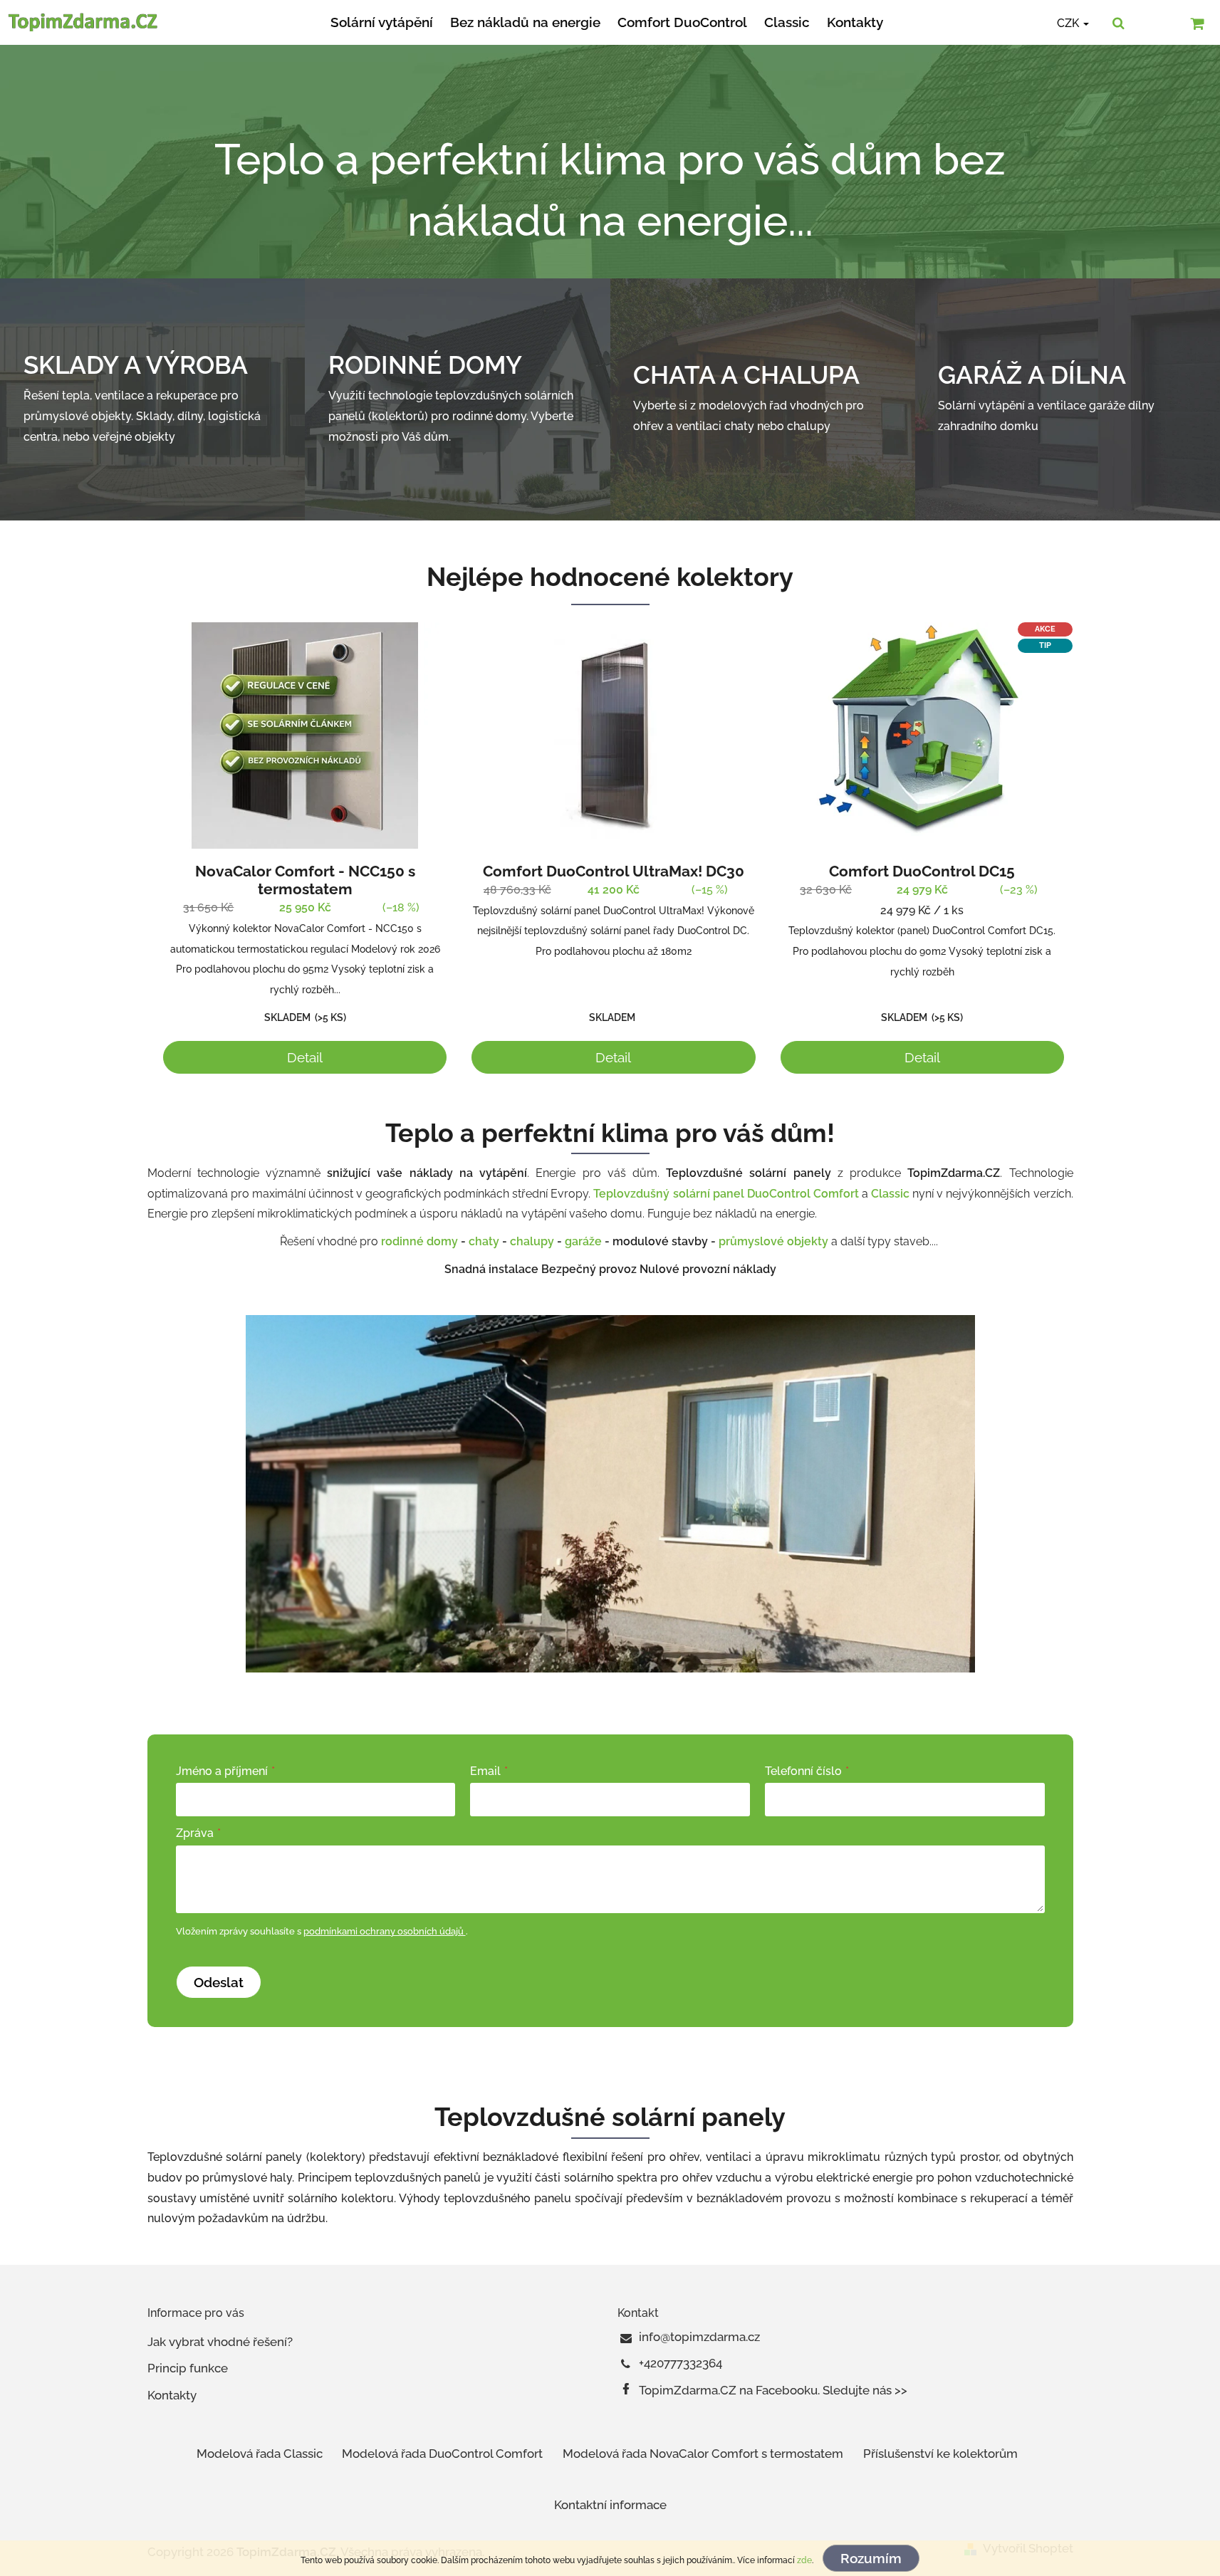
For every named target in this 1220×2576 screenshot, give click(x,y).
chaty (484, 1241)
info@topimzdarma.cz (699, 2337)
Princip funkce (188, 2368)
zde (804, 2560)
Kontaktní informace (610, 2505)
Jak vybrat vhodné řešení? (220, 2342)
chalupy (532, 1241)
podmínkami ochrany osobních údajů (385, 1931)
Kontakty (172, 2395)
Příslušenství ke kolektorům (940, 2454)
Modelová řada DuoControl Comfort (442, 2454)
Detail (305, 1057)
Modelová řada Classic (260, 2454)
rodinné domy (419, 1241)
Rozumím (871, 2558)
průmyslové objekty (775, 1241)
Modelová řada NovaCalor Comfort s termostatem (703, 2454)
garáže (583, 1241)
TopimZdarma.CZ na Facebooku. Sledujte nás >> (773, 2390)
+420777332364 (681, 2363)
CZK (1069, 23)
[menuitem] (382, 22)
